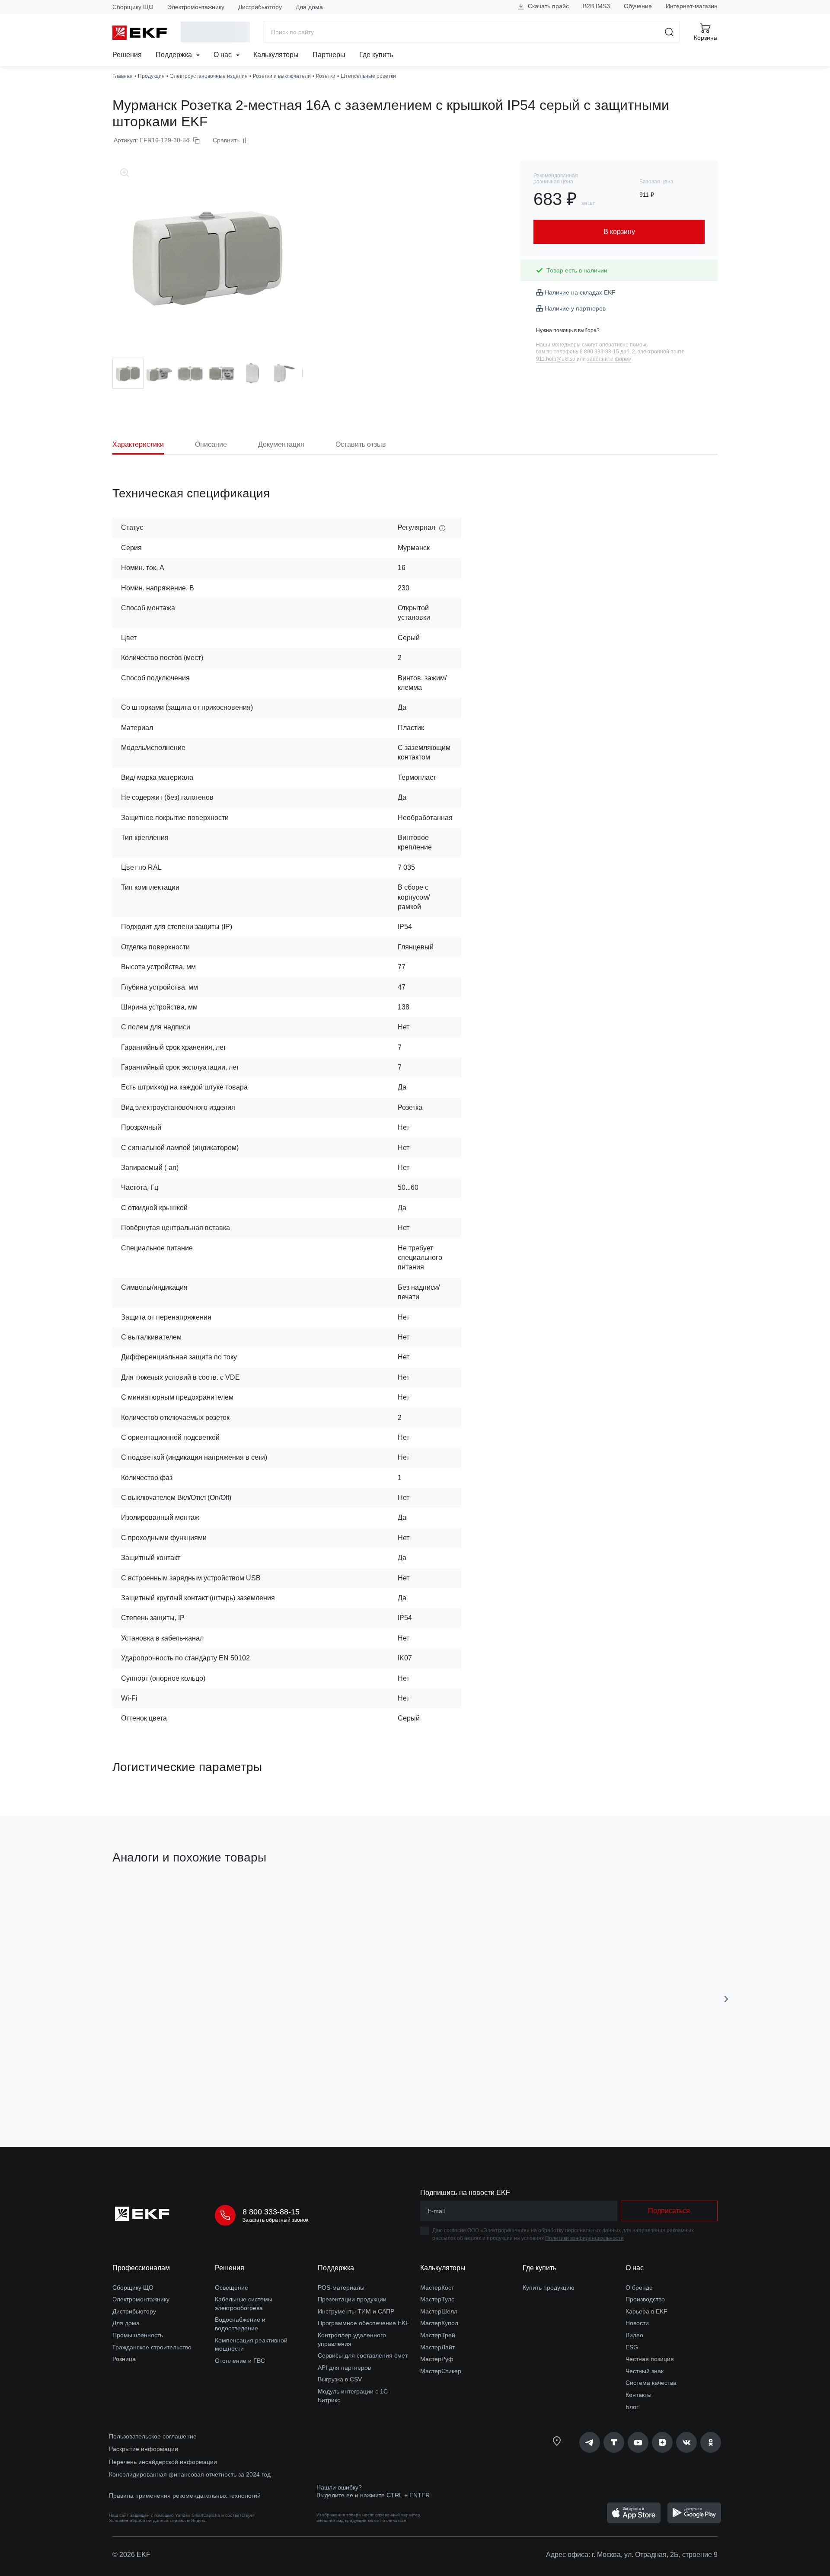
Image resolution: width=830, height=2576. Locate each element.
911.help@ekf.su (556, 359)
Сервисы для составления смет (363, 2355)
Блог (632, 2407)
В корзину (162, 2092)
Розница (124, 2359)
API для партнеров (344, 2368)
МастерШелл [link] (439, 2311)
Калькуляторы (276, 55)
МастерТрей (438, 2335)
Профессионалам (141, 2268)
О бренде (639, 2288)
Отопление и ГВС (240, 2361)
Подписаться (669, 2211)
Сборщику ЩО (133, 7)
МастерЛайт (437, 2347)
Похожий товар (145, 1899)
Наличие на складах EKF (580, 292)
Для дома (309, 7)
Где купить (376, 55)
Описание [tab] (211, 444)
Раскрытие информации (144, 2449)
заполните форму (609, 359)
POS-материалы (341, 2288)
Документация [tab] (281, 444)
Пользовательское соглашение (153, 2436)
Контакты (638, 2395)
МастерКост (437, 2288)
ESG (632, 2347)
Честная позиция (650, 2359)
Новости (637, 2323)
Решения (127, 55)
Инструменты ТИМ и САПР (356, 2311)
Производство (645, 2299)
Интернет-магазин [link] (692, 6)
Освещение (231, 2288)
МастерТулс (437, 2299)
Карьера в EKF (646, 2311)
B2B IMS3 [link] (596, 6)
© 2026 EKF (131, 2555)
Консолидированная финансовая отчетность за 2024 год (190, 2474)
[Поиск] (669, 32)
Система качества (651, 2383)
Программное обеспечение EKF (364, 2323)
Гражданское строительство (152, 2347)
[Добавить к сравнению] (239, 2092)
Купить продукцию (549, 2288)
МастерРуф (437, 2359)
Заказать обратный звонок (275, 2220)
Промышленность (138, 2335)
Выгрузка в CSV (340, 2379)
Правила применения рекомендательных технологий (185, 2496)
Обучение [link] (638, 6)
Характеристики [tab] (138, 444)
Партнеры (329, 55)
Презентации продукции (352, 2299)
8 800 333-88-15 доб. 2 (607, 352)
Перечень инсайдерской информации (163, 2462)
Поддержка (175, 55)
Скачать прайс (547, 6)
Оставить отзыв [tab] (361, 444)
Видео (634, 2335)
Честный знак (645, 2371)
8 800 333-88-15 (271, 2212)
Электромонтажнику (196, 7)
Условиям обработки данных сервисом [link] (149, 2520)
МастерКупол (439, 2323)
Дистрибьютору (260, 7)
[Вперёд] (726, 1999)
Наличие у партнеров (575, 308)
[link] (590, 2442)
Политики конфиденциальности (584, 2238)
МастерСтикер (441, 2371)
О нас (223, 55)
